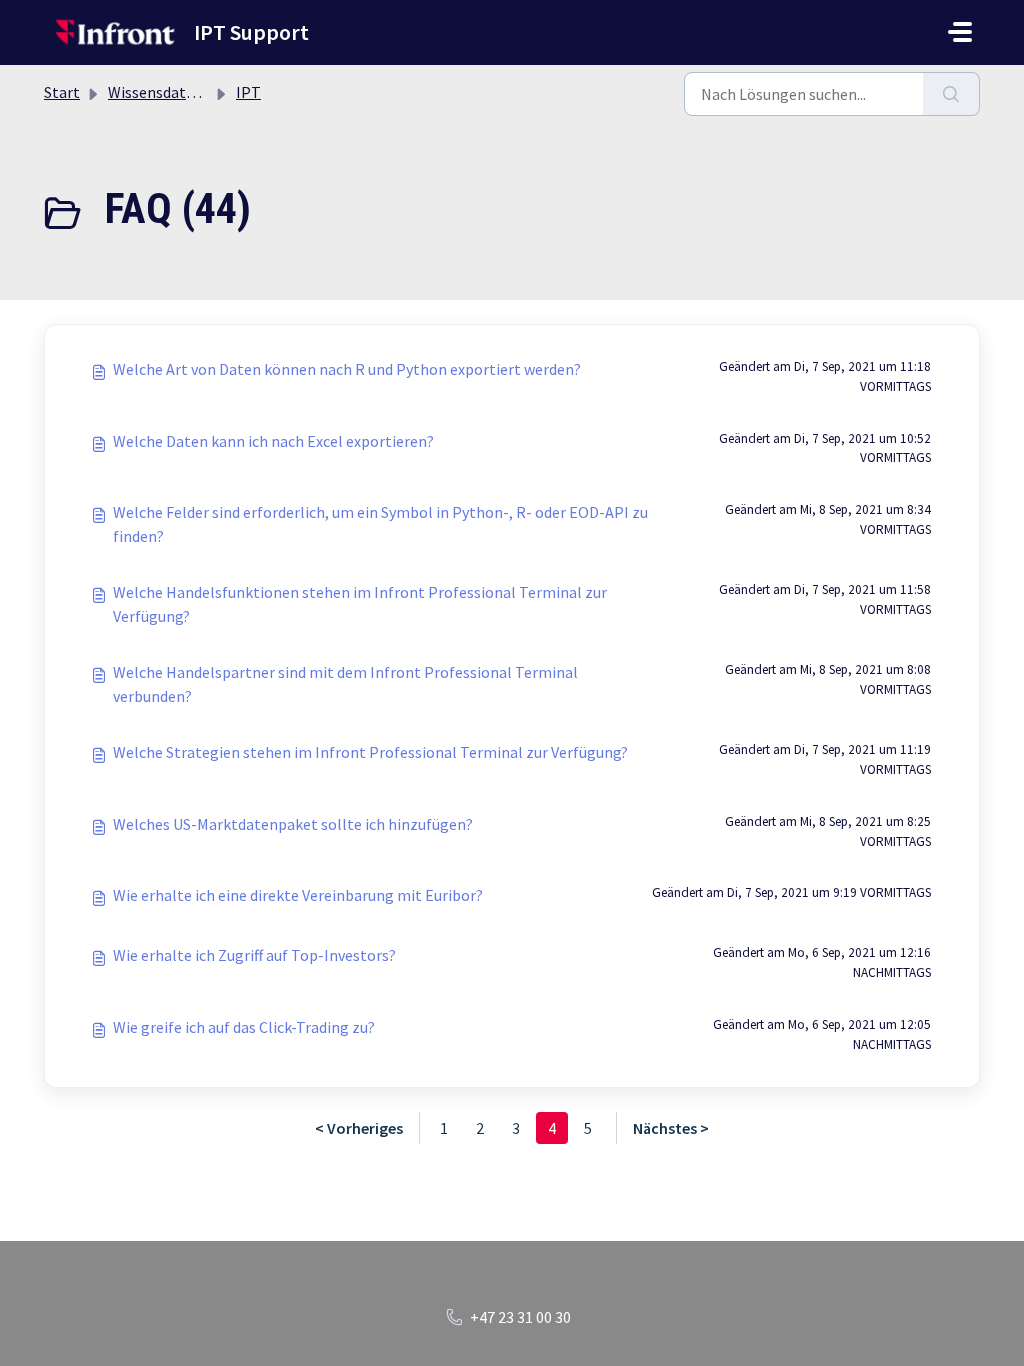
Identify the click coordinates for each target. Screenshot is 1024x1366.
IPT (248, 92)
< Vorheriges (359, 1128)
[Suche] (951, 94)
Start (62, 92)
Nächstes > (671, 1128)
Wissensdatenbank (172, 92)
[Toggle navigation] (960, 32)
